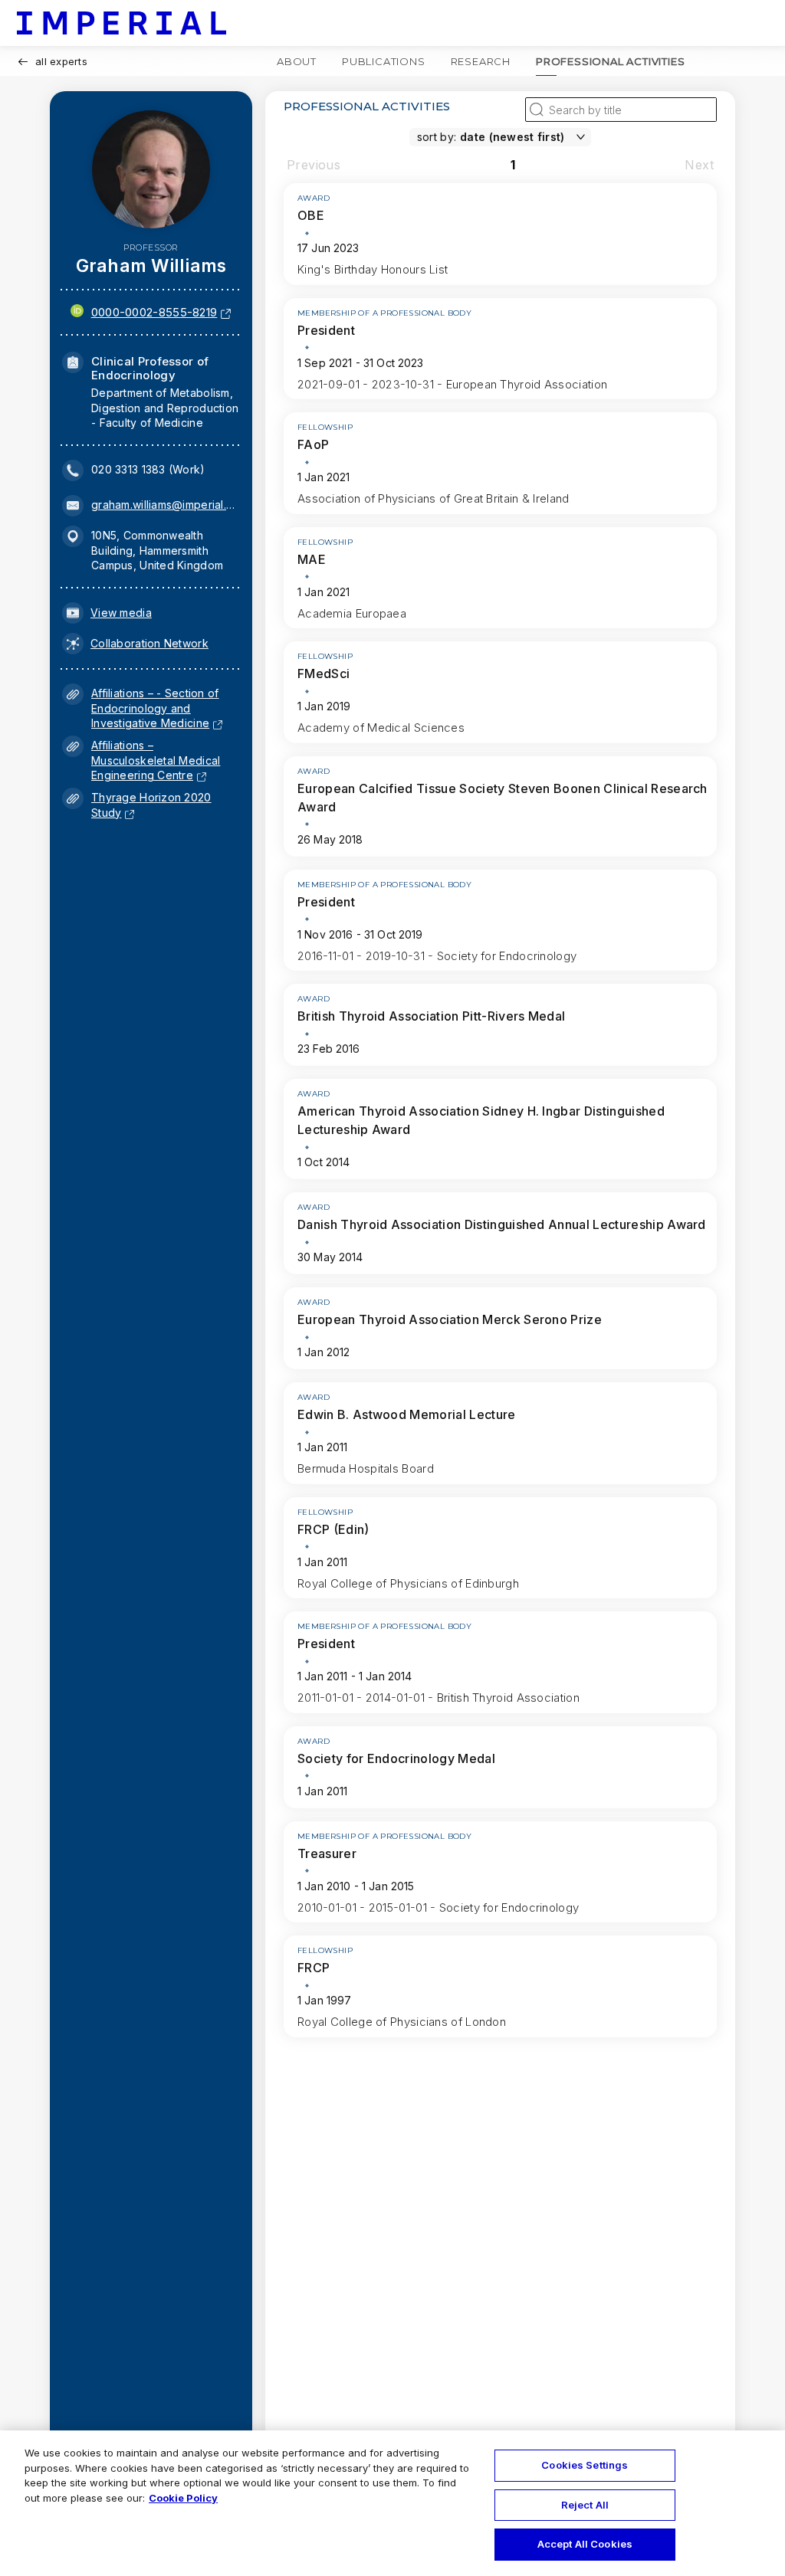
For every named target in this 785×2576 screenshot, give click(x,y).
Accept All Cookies (585, 2544)
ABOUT (297, 61)
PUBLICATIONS (384, 61)
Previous (314, 165)
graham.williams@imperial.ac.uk (165, 505)
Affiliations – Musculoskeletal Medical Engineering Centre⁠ (156, 760)
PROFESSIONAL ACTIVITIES (610, 61)
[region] (392, 2503)
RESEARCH (481, 61)
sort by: (437, 137)
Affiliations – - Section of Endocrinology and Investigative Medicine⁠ (155, 708)
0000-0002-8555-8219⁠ (154, 312)
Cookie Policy (183, 2498)
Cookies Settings (585, 2465)
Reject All (585, 2505)
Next (699, 165)
